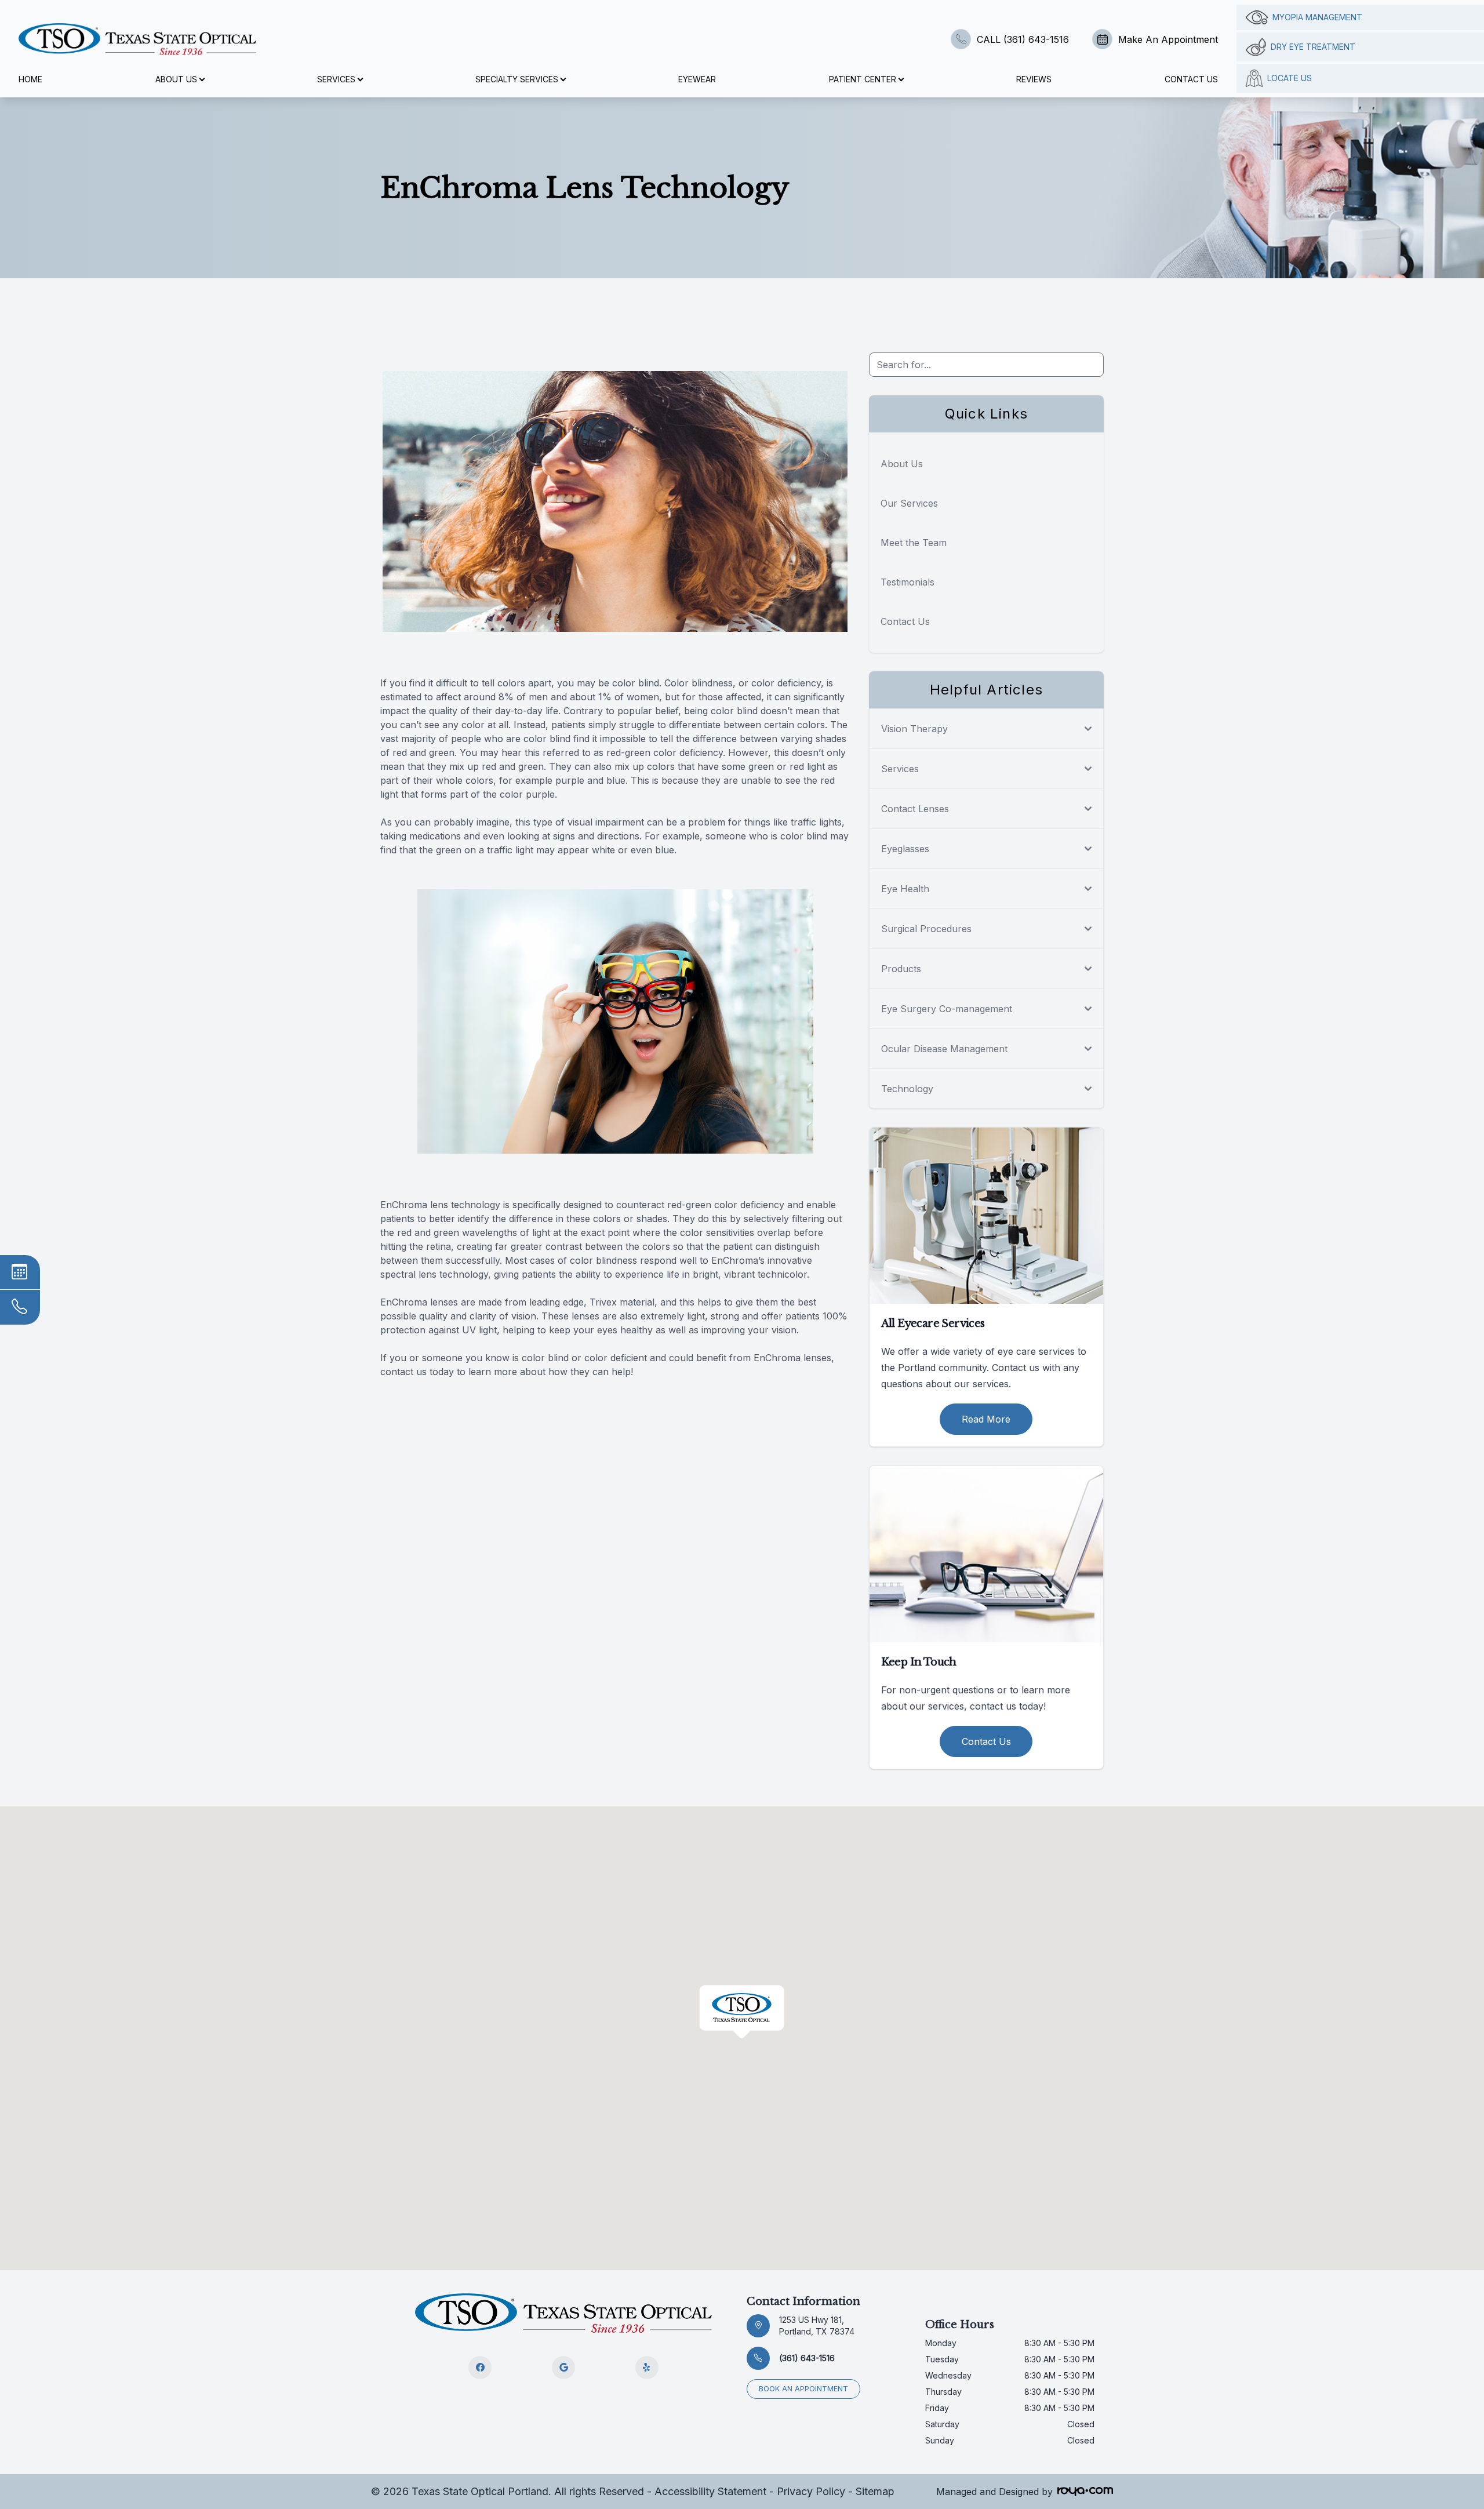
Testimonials (908, 582)
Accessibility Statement (710, 2491)
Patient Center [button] (863, 79)
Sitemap (875, 2491)
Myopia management (1317, 17)
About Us (902, 464)
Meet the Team (914, 543)
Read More (986, 1419)
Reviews (1034, 79)
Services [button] (336, 79)
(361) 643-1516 (807, 2358)
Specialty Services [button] (517, 79)
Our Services (909, 503)
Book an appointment (803, 2389)
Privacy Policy (811, 2491)
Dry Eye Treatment (1313, 47)
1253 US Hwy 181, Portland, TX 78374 (817, 2326)
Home (30, 79)
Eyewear (697, 79)
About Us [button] (176, 79)
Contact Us (1191, 79)
